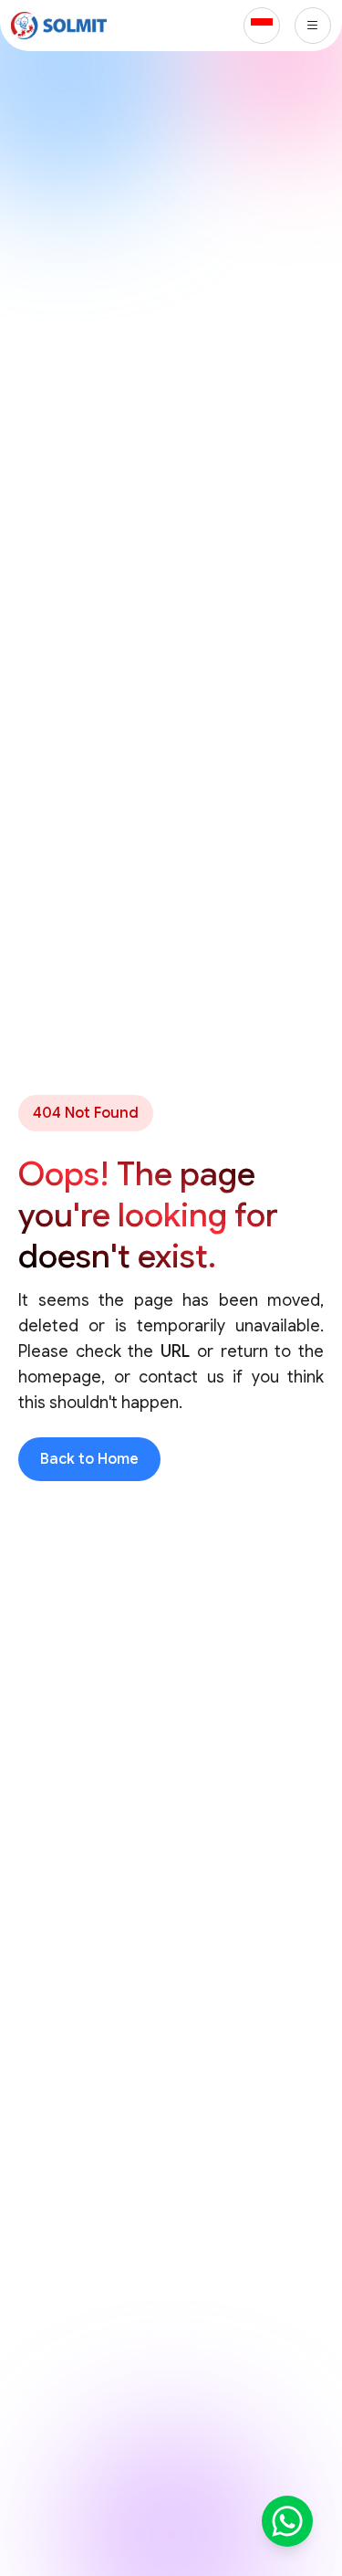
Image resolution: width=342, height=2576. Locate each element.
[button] (262, 26)
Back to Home (89, 1459)
